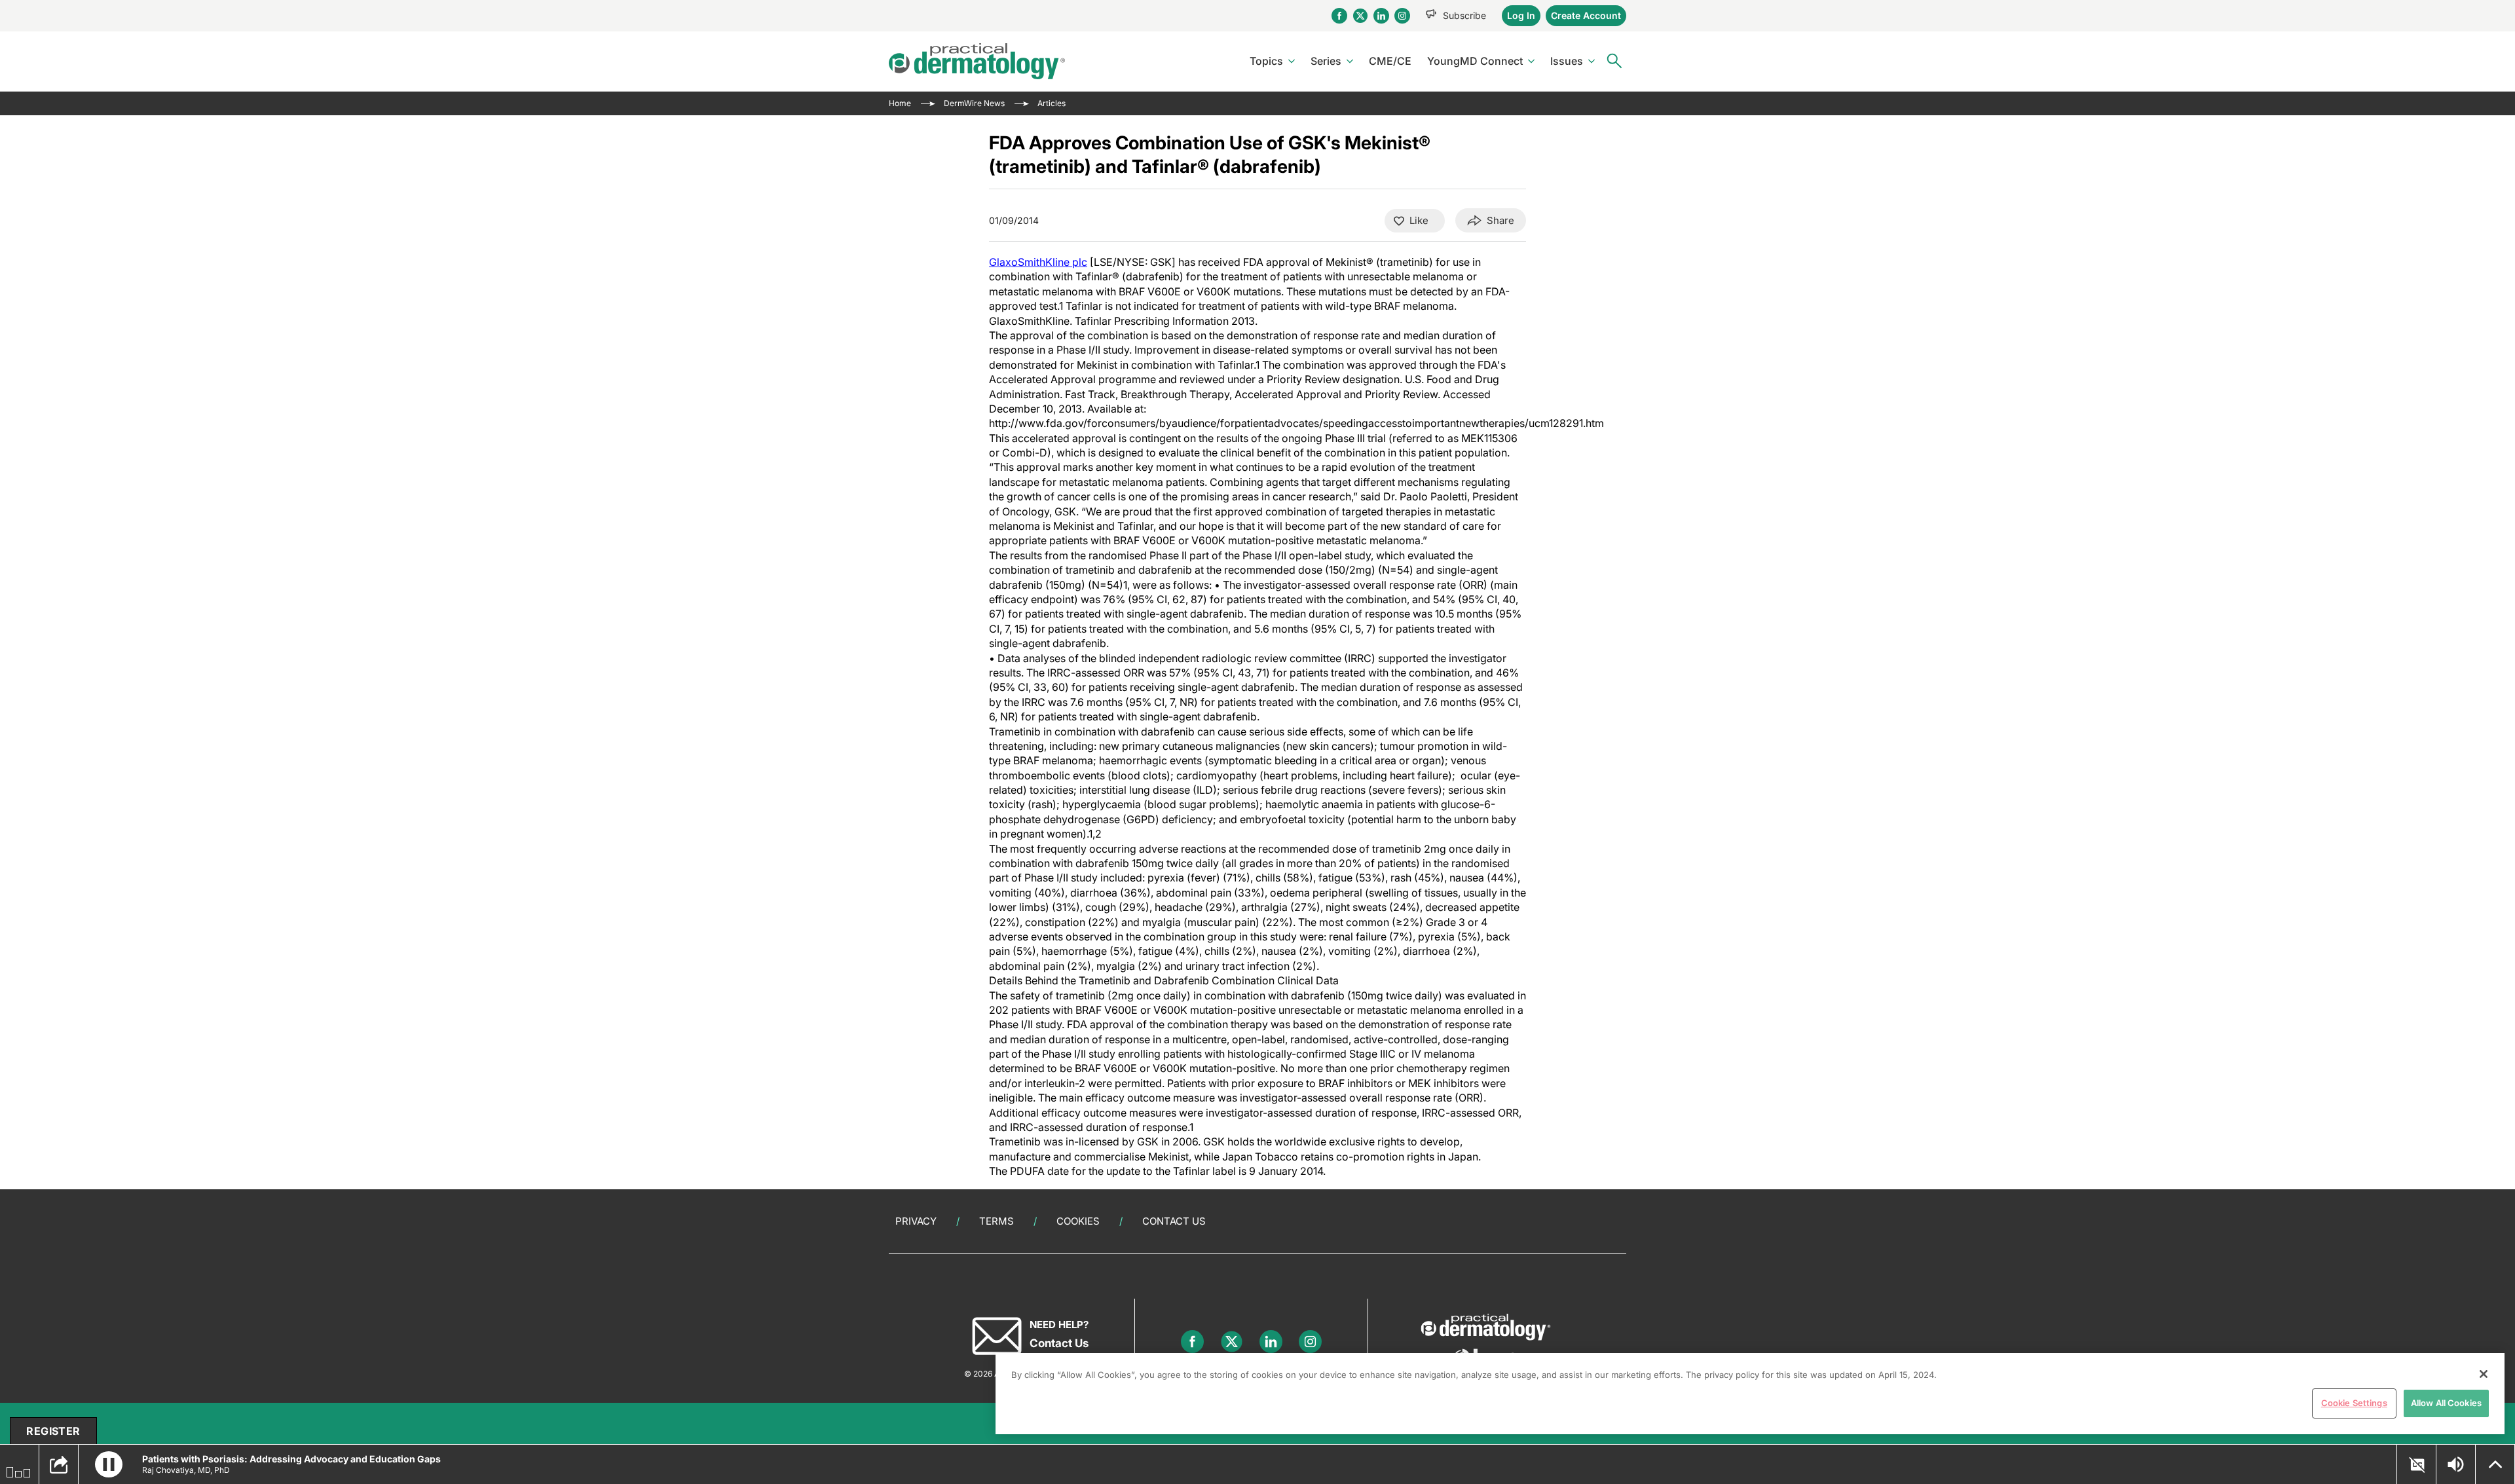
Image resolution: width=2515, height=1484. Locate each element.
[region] (1750, 1394)
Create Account (1586, 15)
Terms (997, 1221)
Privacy (916, 1221)
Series (1326, 61)
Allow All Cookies (2446, 1403)
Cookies (1078, 1221)
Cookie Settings (2354, 1403)
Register (53, 1431)
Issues (1567, 61)
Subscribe (1464, 15)
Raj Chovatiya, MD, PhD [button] (186, 1470)
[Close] (2484, 1374)
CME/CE (1390, 61)
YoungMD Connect (1475, 61)
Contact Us (1174, 1221)
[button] (109, 1464)
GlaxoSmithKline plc (1038, 262)
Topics (1266, 61)
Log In (1521, 15)
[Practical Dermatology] (977, 61)
